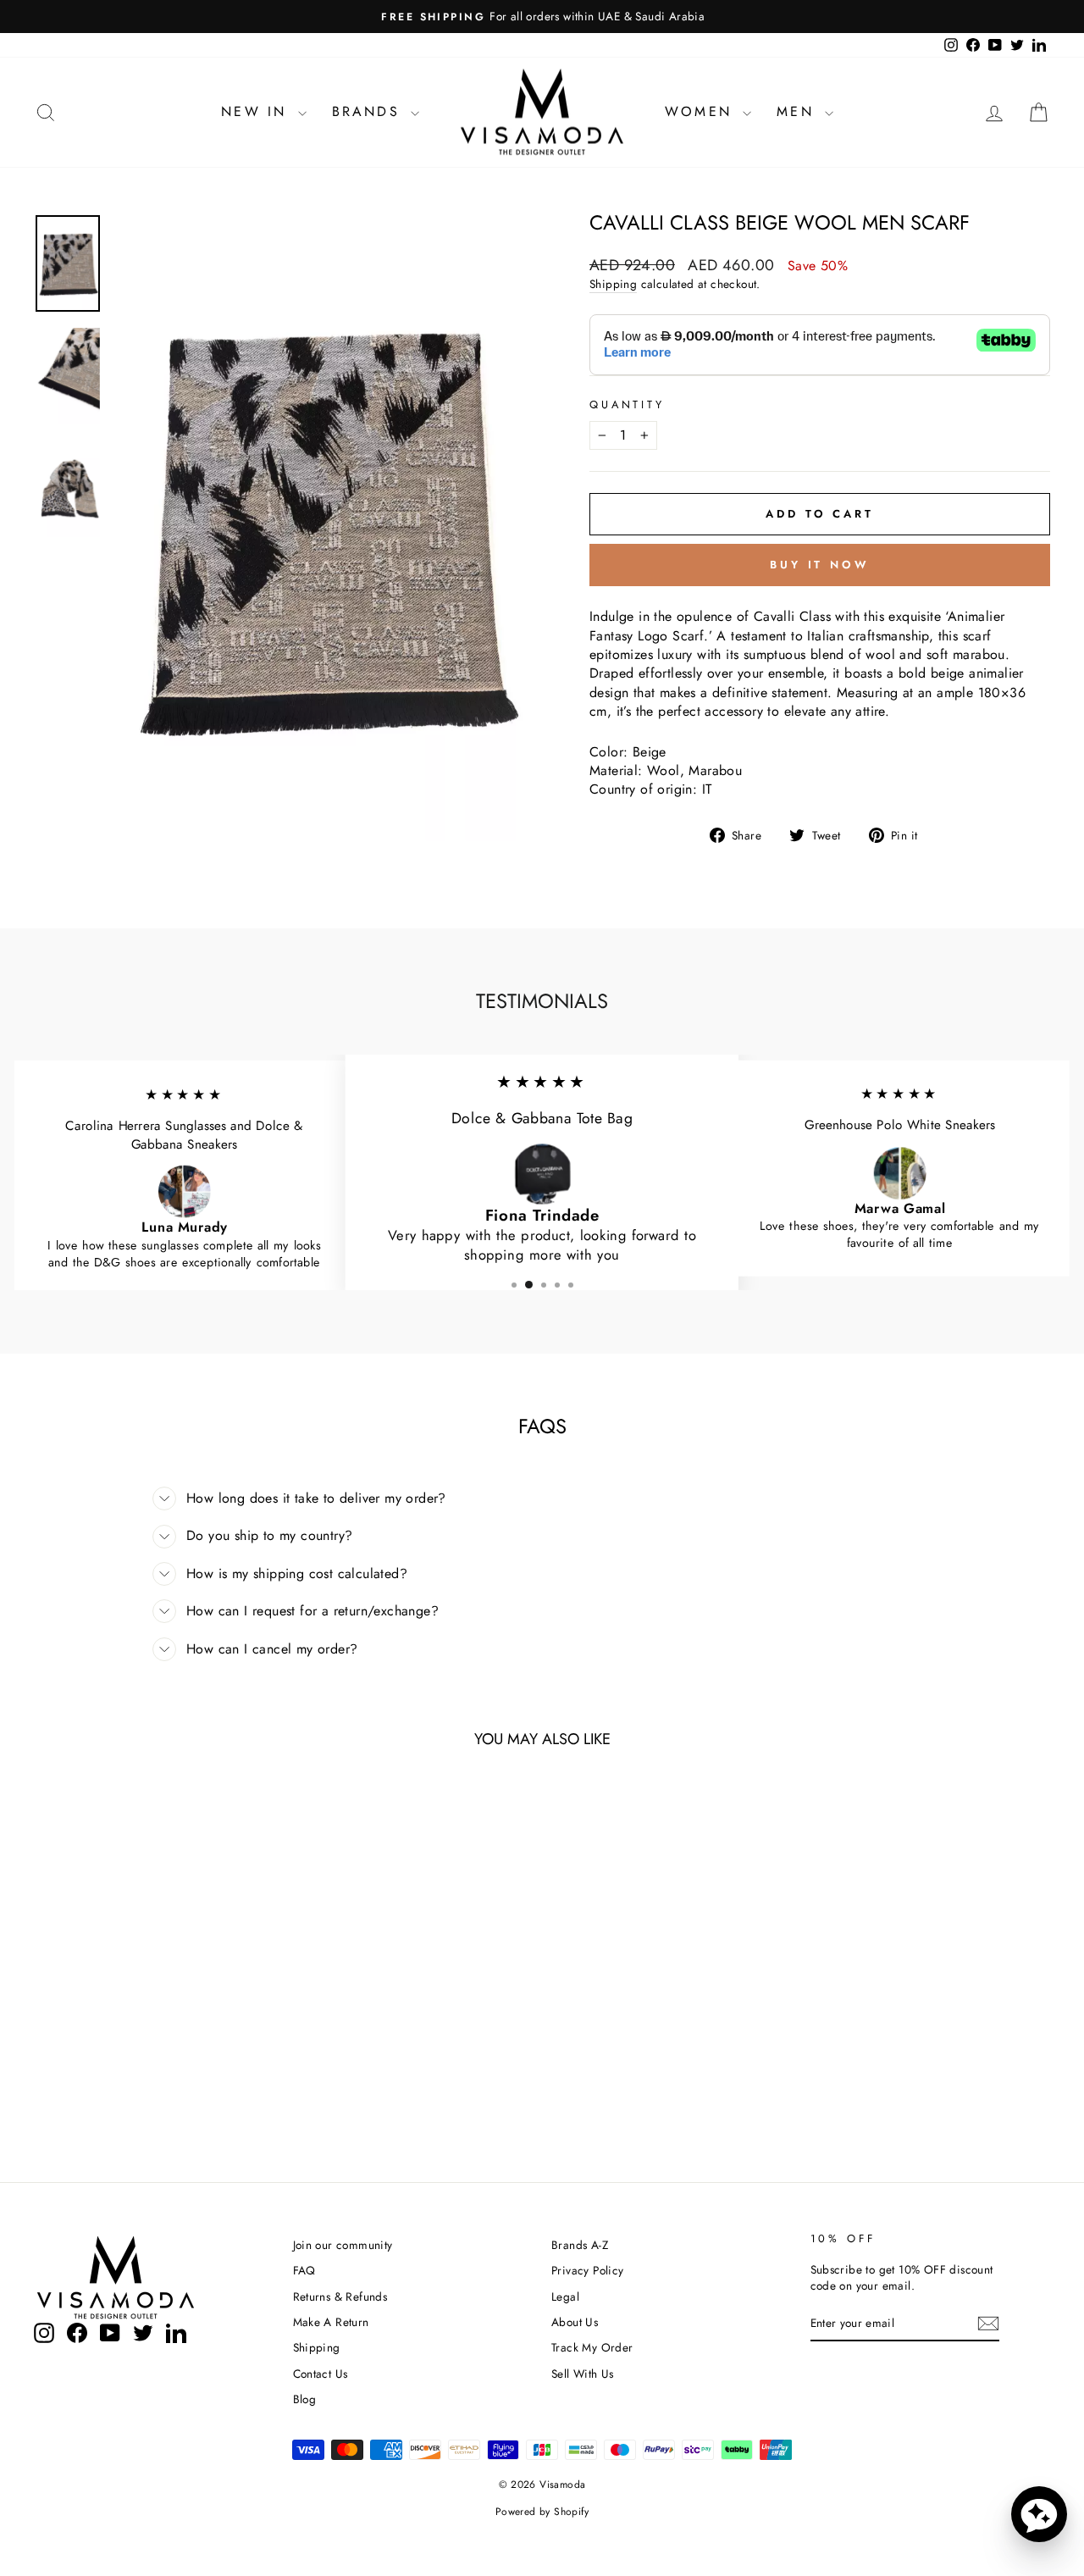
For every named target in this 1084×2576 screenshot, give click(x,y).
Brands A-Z (580, 2245)
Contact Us (321, 2374)
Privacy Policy (588, 2270)
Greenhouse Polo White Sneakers (900, 1125)
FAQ (304, 2270)
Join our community (343, 2245)
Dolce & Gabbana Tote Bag (542, 1119)
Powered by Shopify (542, 2512)
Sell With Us (583, 2374)
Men (799, 111)
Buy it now (820, 565)
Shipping (613, 284)
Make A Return (331, 2322)
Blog (305, 2399)
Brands (369, 111)
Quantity (627, 405)
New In (257, 111)
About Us (575, 2322)
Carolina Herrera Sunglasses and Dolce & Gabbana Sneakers (184, 1135)
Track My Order (592, 2347)
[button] (1039, 2514)
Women (702, 111)
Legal (565, 2296)
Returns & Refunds (340, 2296)
